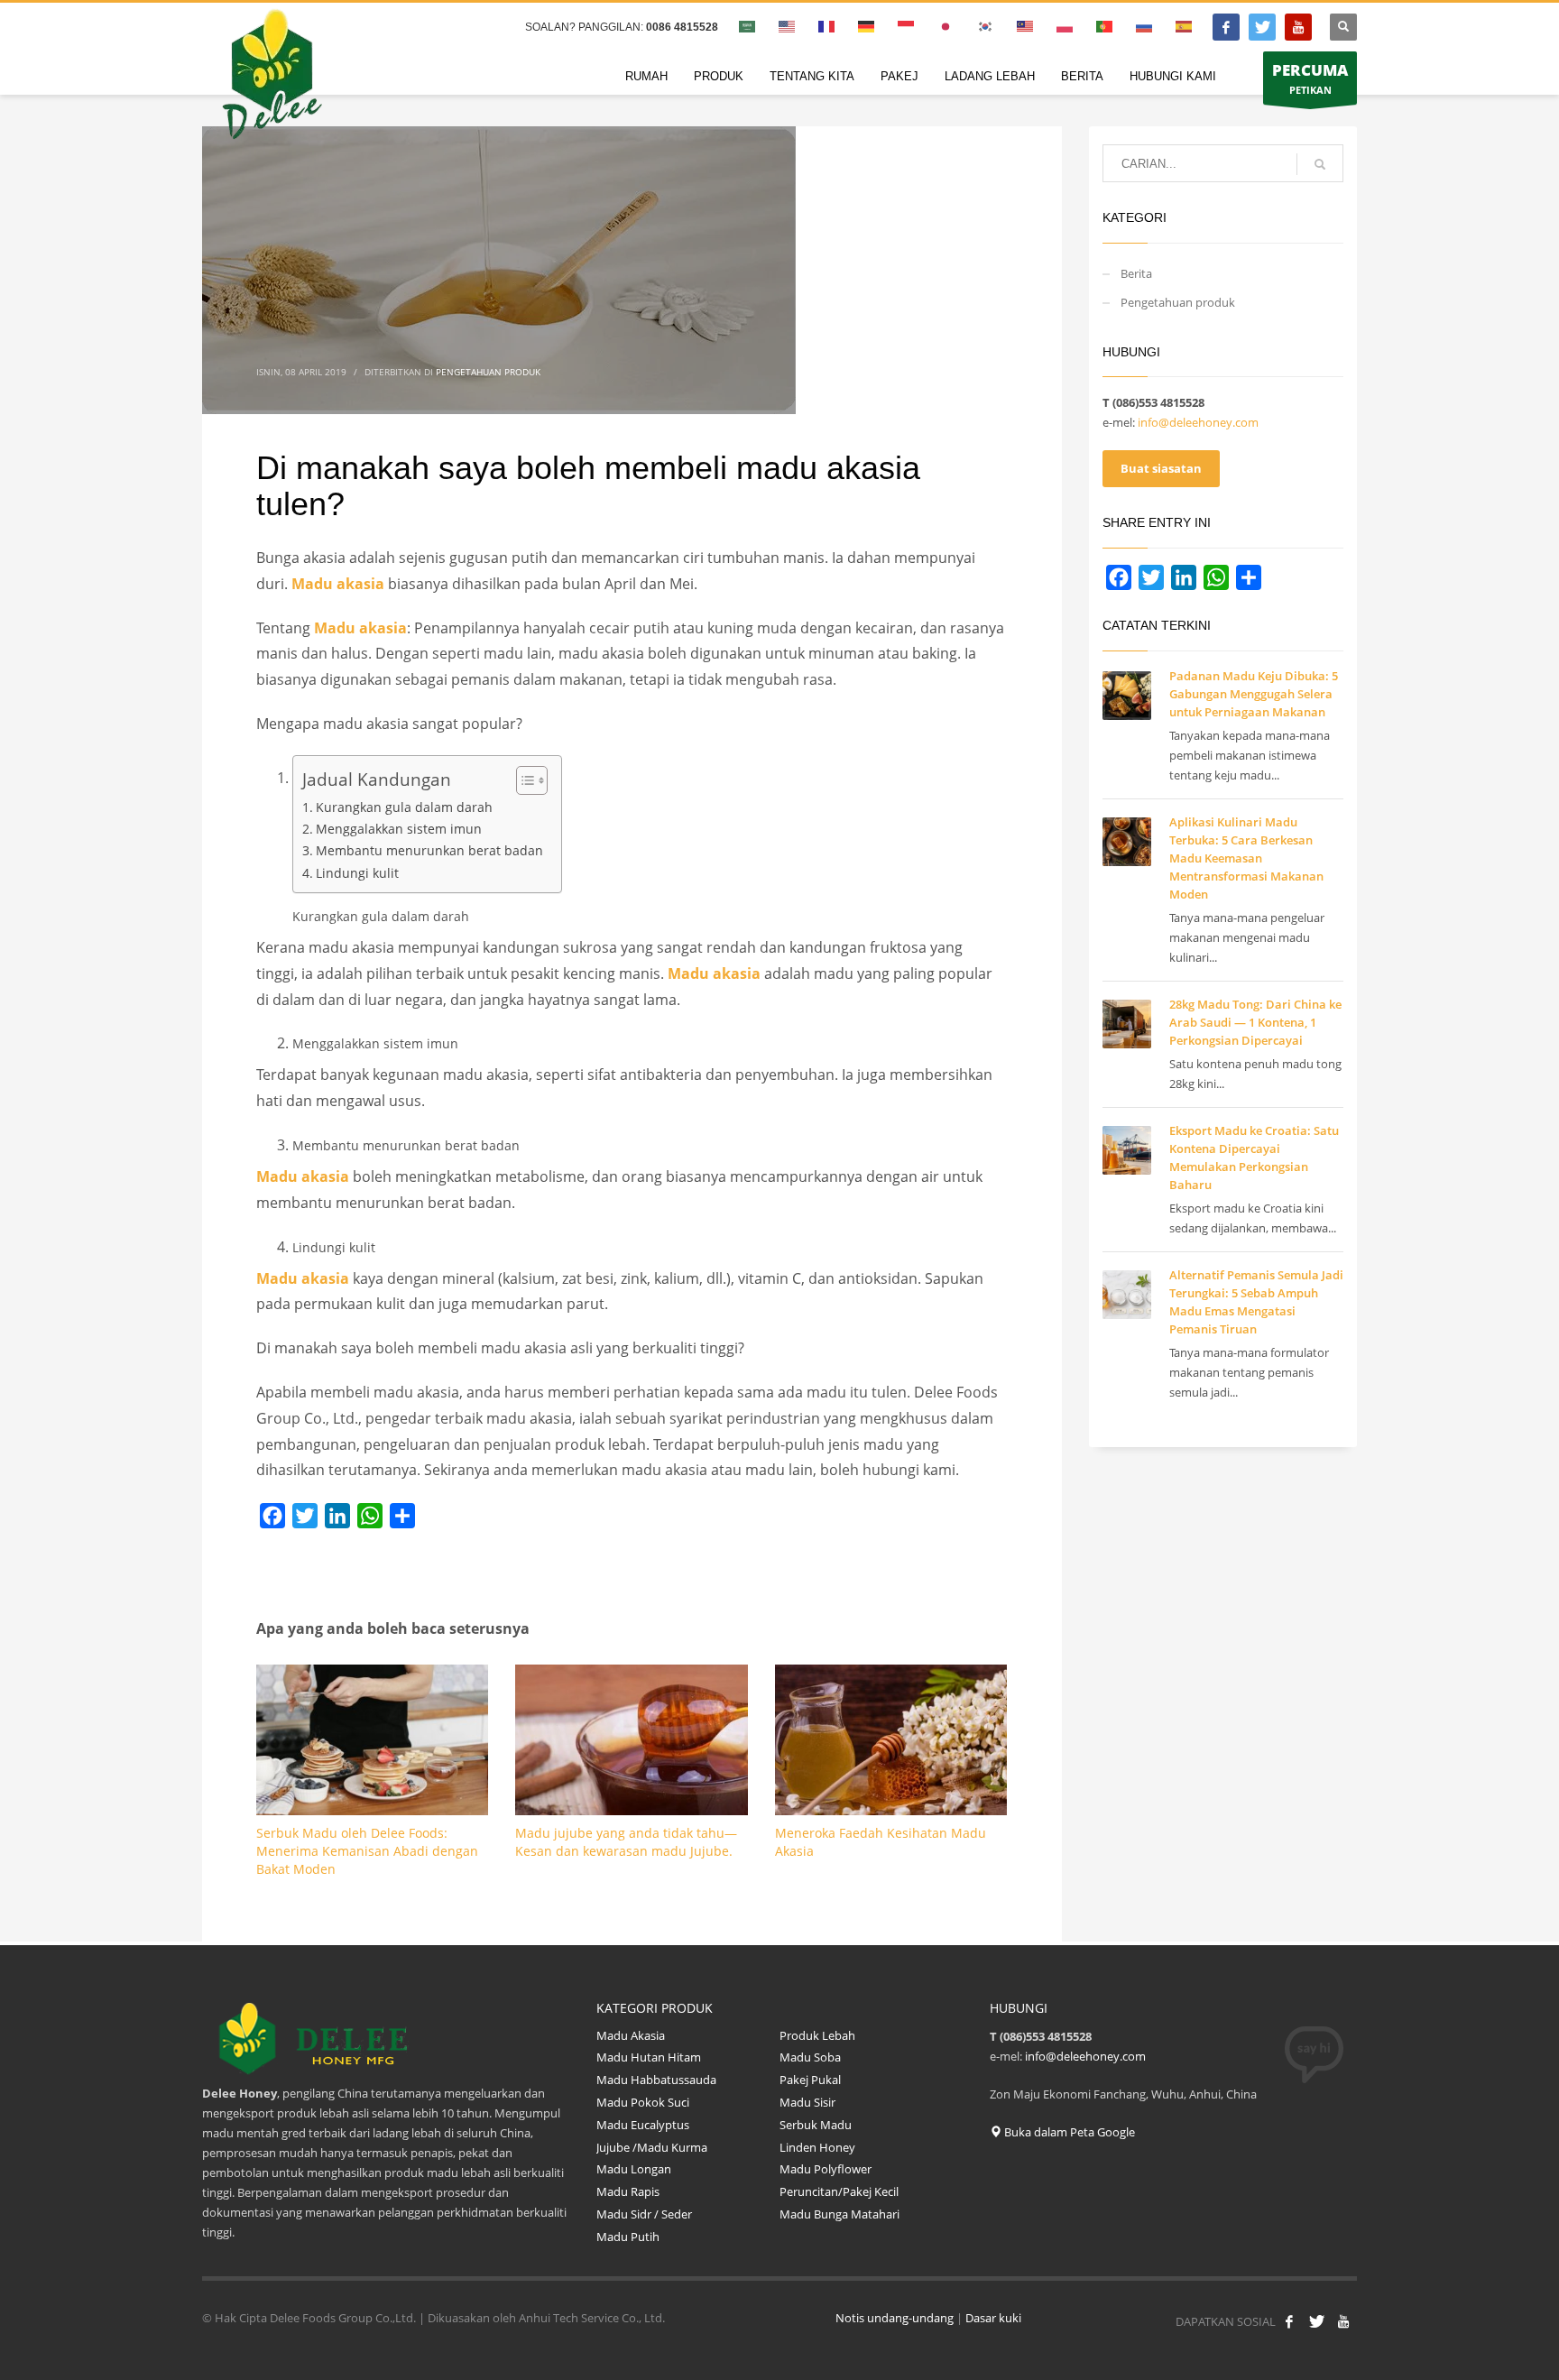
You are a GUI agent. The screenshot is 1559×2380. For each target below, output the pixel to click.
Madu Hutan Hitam (649, 2057)
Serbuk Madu (816, 2125)
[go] (1320, 164)
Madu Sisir (807, 2102)
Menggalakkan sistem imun (399, 829)
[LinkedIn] (337, 1516)
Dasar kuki (993, 2318)
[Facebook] (1226, 27)
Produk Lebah (817, 2035)
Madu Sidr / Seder (644, 2214)
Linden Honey (817, 2147)
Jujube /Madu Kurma (652, 2147)
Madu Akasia (631, 2035)
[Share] (402, 1516)
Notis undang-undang (895, 2318)
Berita (1136, 273)
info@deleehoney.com (1198, 422)
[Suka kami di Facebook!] (1289, 2321)
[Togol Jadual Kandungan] (523, 780)
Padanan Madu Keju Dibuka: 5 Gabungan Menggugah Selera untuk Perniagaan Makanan (1254, 694)
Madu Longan (634, 2169)
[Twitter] (1262, 27)
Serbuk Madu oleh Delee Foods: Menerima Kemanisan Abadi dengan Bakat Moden (367, 1851)
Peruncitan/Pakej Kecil (839, 2191)
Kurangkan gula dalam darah (404, 807)
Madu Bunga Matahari (841, 2214)
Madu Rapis (628, 2191)
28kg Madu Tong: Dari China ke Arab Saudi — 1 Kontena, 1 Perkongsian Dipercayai (1255, 1022)
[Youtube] (1298, 27)
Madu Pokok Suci (643, 2102)
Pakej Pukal (810, 2080)
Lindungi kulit (357, 873)
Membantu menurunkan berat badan (429, 850)
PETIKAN (1310, 78)
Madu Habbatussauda (656, 2080)
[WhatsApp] (370, 1516)
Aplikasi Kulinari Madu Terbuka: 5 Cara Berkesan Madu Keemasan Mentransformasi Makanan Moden (1246, 858)
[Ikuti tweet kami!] (1316, 2321)
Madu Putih (628, 2237)
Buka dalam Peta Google (1068, 2132)
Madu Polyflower (826, 2169)
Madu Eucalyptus (644, 2125)
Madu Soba (810, 2057)
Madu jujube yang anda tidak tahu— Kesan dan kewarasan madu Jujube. (626, 1842)
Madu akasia (338, 584)
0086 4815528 (682, 27)
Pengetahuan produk (488, 372)
